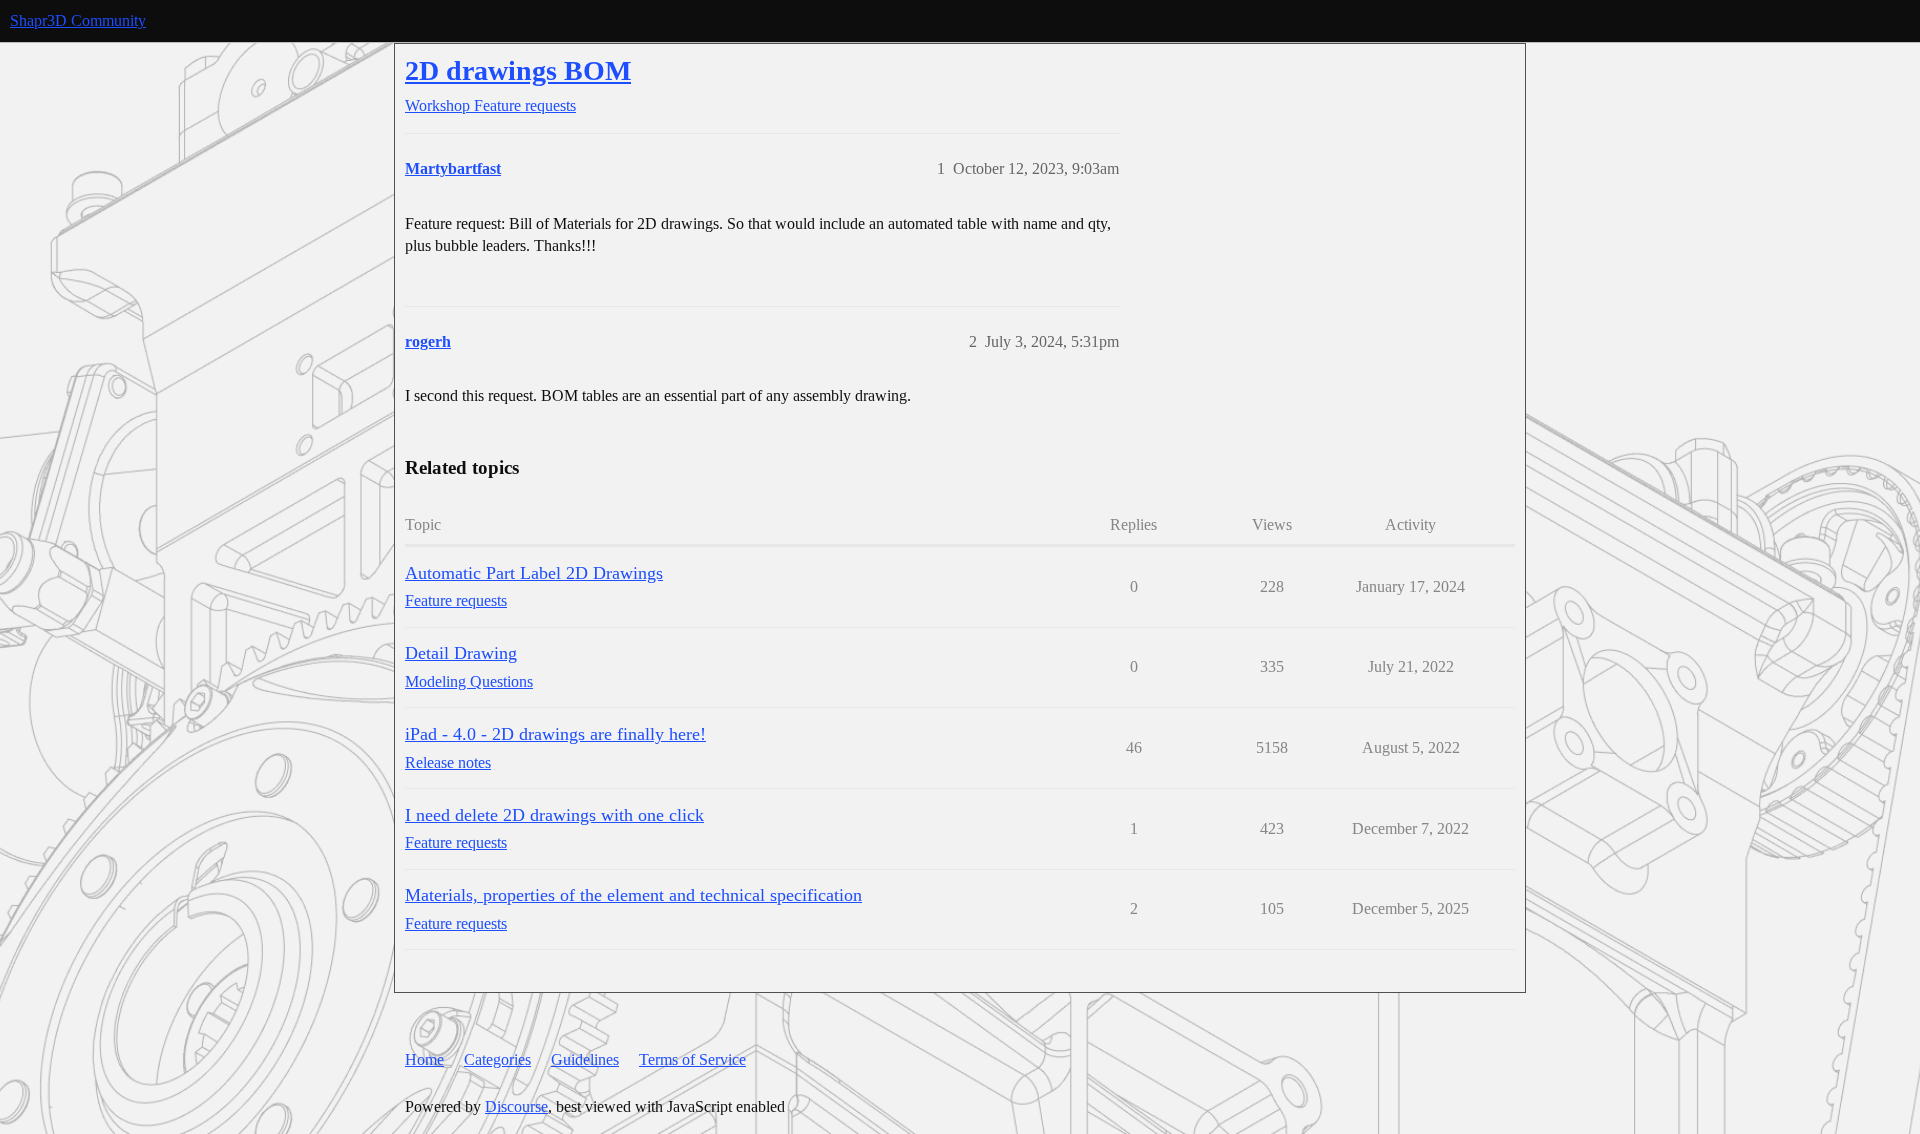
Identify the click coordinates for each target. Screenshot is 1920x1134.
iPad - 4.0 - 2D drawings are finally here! (555, 734)
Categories (497, 1059)
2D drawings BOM (518, 70)
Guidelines (585, 1059)
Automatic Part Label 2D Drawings (534, 573)
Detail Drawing (461, 653)
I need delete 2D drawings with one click (554, 815)
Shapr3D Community (78, 20)
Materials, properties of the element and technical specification (633, 895)
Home (424, 1059)
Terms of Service (692, 1059)
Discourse (516, 1106)
